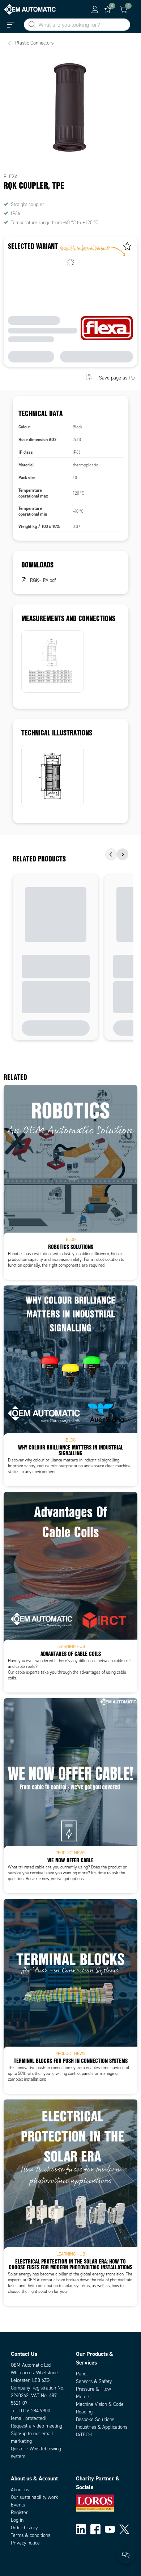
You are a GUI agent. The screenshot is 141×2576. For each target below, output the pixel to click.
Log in (17, 2520)
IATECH (84, 2435)
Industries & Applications (102, 2427)
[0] (108, 9)
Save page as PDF (118, 377)
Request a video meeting (37, 2426)
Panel (82, 2374)
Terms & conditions (31, 2535)
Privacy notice (25, 2543)
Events (18, 2505)
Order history (24, 2528)
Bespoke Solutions (95, 2419)
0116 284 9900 (35, 2411)
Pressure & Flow (93, 2389)
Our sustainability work (35, 2497)
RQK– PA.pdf (43, 580)
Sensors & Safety (94, 2381)
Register (19, 2512)
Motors (83, 2397)
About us (20, 2490)
